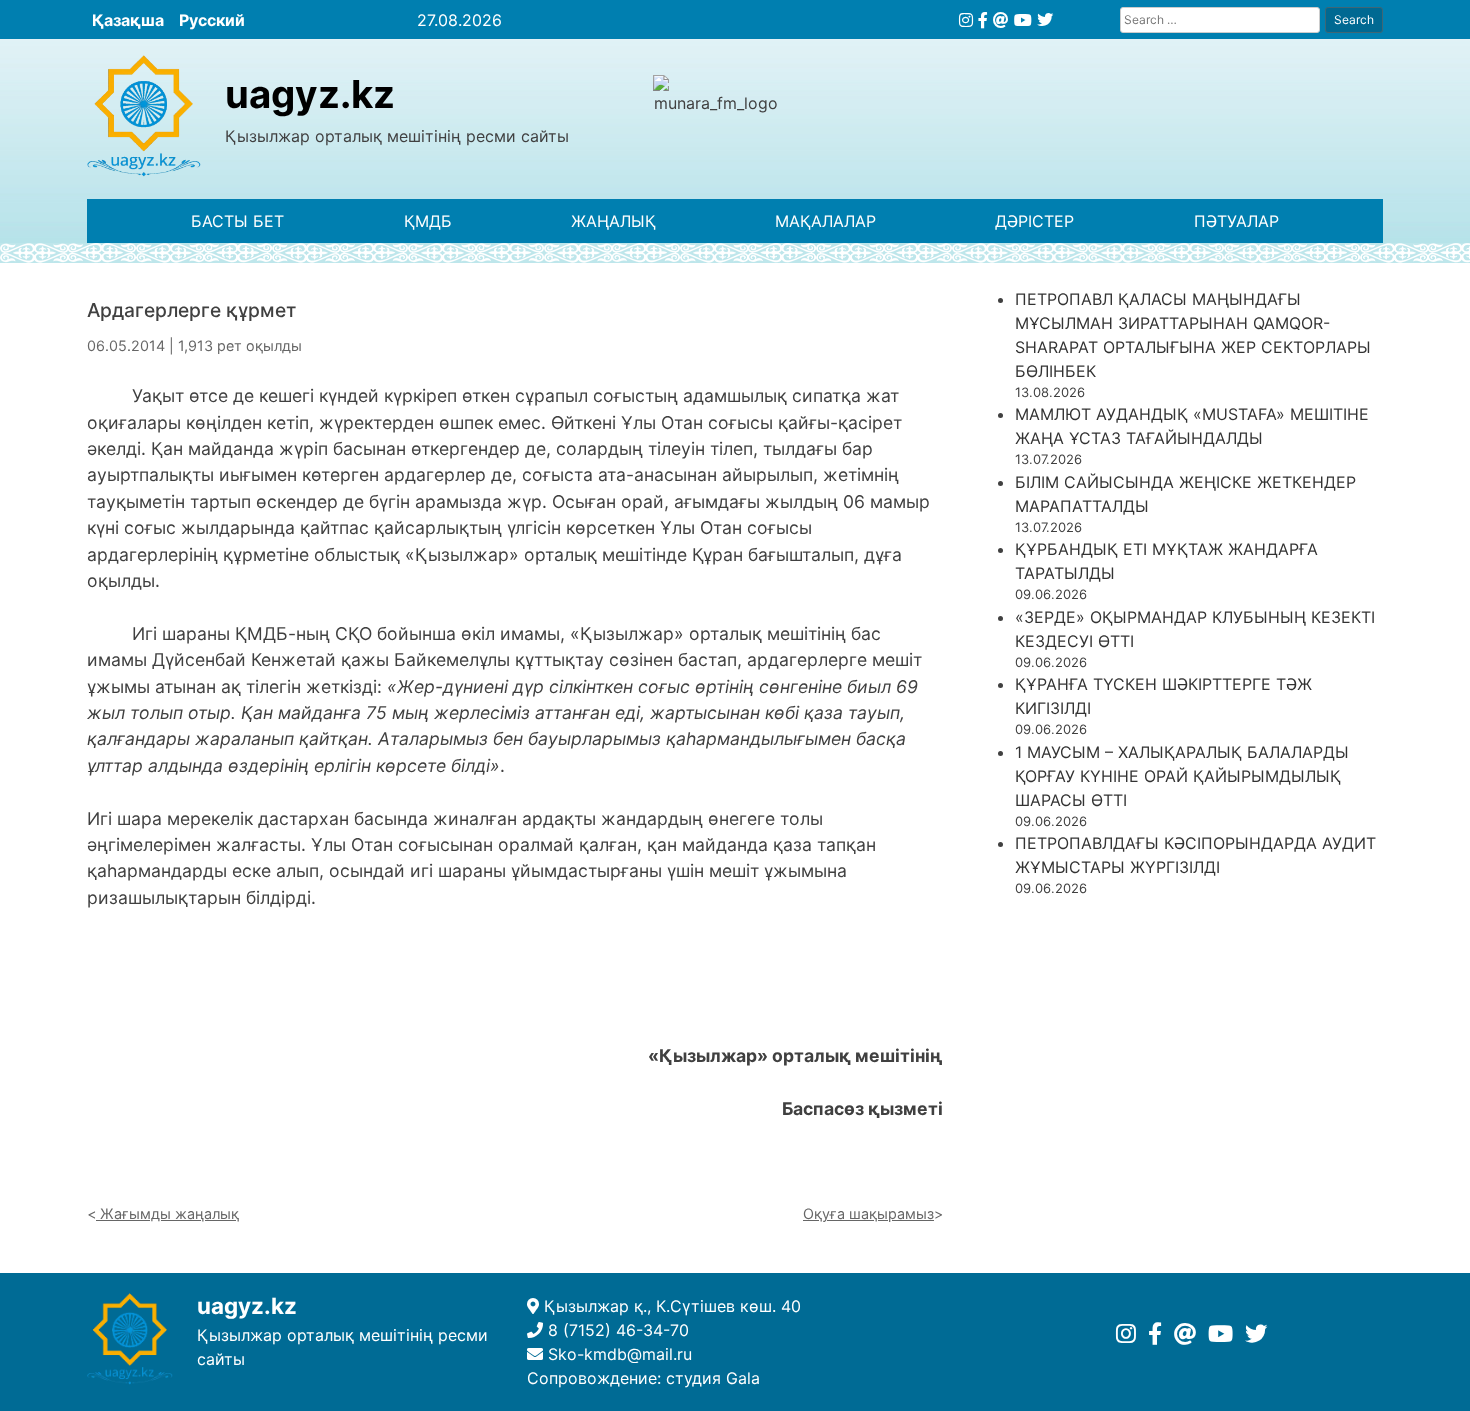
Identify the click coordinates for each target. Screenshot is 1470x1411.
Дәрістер (1034, 221)
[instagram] (966, 20)
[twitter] (1045, 20)
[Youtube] (1023, 20)
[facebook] (983, 20)
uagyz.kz (310, 94)
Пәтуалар (1236, 221)
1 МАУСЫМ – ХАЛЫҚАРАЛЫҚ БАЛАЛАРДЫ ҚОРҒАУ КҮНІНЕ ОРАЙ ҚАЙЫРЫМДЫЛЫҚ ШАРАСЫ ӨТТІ (1182, 776)
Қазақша (128, 20)
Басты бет (237, 221)
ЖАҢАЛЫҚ (613, 221)
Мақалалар (825, 221)
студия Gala (713, 1378)
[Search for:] (1220, 19)
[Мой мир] (1001, 20)
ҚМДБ (428, 221)
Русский (212, 20)
